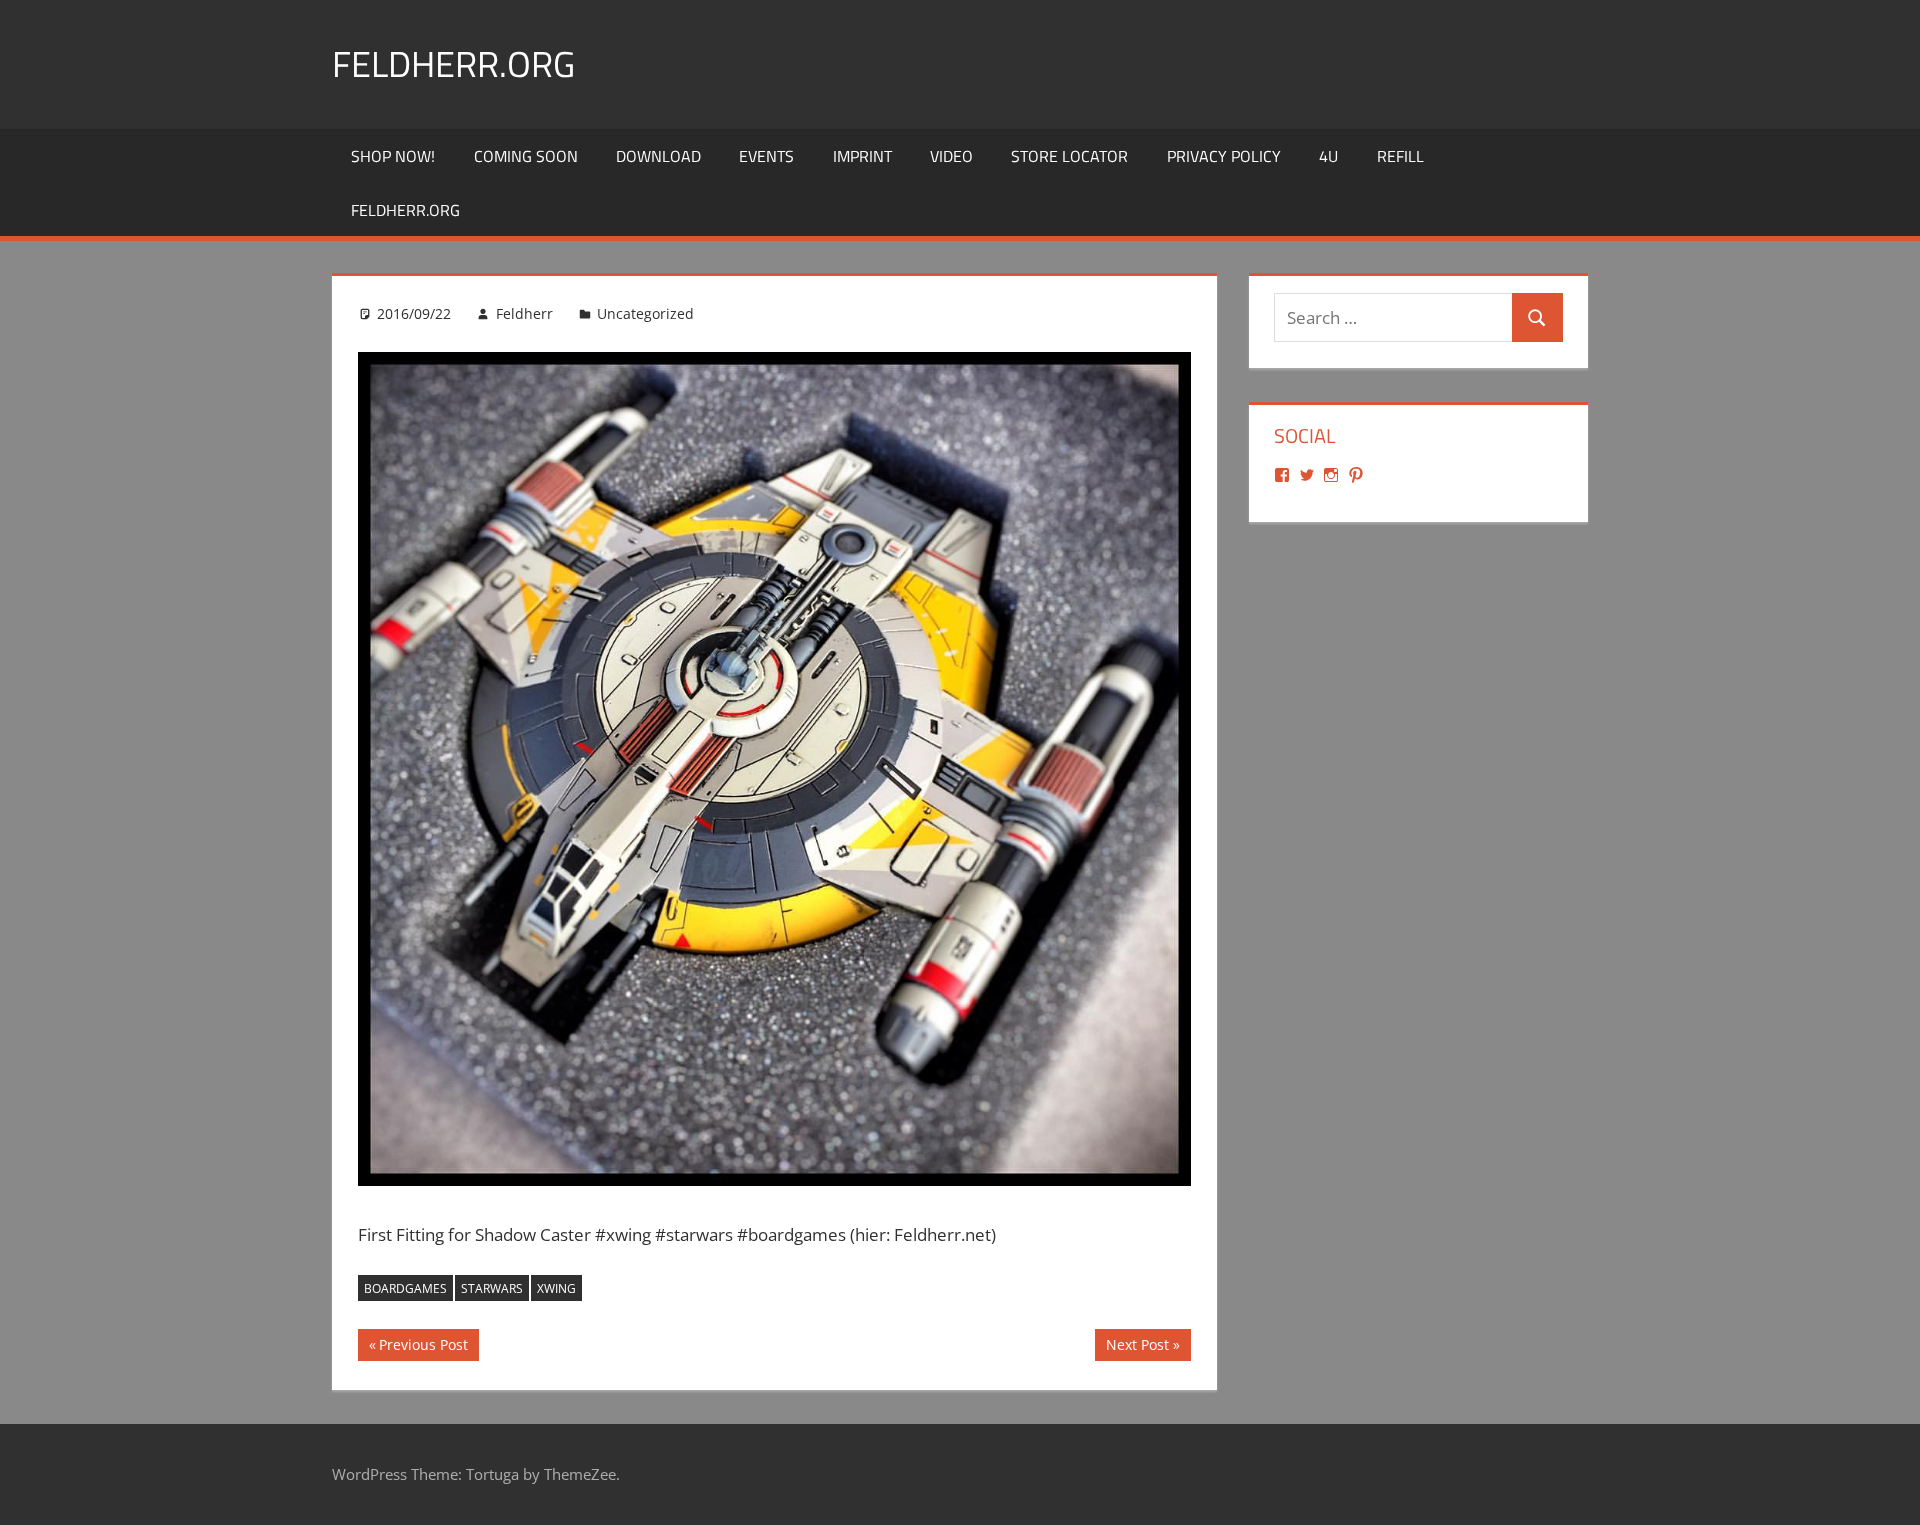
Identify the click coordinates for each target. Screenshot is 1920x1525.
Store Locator (1069, 156)
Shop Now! (393, 156)
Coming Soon (526, 156)
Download (658, 156)
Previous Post (423, 1348)
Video (951, 156)
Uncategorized (645, 313)
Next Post (1137, 1348)
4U (1328, 156)
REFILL (1400, 156)
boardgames (405, 1288)
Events (766, 156)
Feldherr (524, 313)
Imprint (862, 156)
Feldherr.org (453, 63)
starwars (492, 1288)
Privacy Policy (1224, 156)
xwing (556, 1288)
